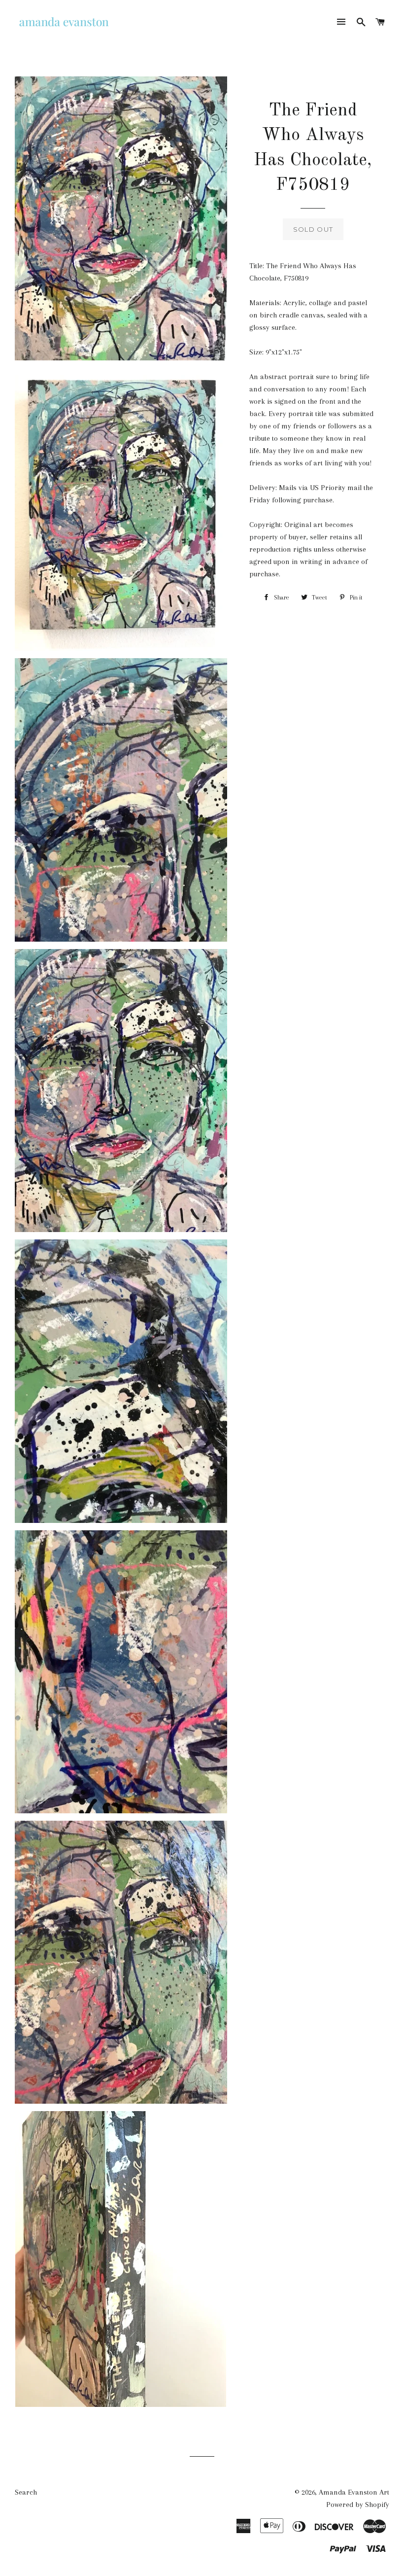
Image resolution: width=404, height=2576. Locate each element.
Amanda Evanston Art (354, 2492)
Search (26, 2492)
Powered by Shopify (358, 2505)
